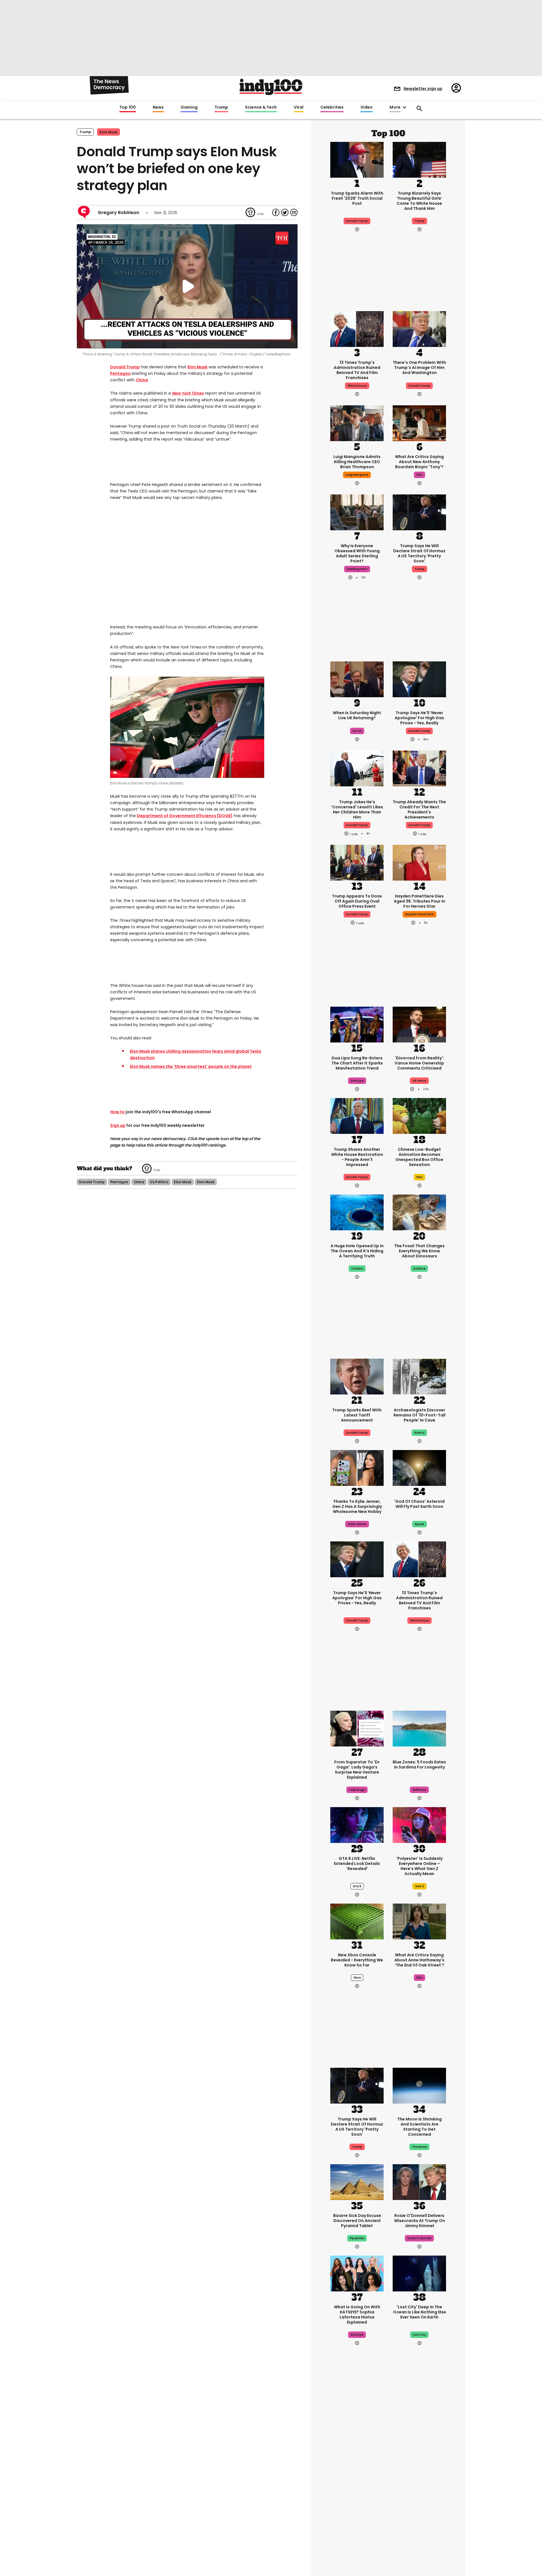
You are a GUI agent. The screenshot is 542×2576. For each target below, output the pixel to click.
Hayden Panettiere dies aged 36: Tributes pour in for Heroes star (419, 901)
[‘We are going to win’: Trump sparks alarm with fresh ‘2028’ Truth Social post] (357, 159)
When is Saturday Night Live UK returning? (357, 715)
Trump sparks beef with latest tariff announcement (357, 1415)
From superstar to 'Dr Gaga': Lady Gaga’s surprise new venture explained (357, 1770)
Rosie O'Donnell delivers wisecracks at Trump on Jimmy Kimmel (419, 2221)
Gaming (189, 107)
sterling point (357, 569)
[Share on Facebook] (276, 212)
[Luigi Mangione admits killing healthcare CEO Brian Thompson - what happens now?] (357, 423)
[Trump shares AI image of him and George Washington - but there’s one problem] (419, 328)
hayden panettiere (419, 914)
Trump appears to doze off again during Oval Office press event (357, 901)
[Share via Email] (294, 212)
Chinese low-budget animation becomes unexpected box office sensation (419, 1157)
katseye (357, 2335)
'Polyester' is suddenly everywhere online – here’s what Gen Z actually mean (419, 1866)
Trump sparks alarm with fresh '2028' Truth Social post (357, 198)
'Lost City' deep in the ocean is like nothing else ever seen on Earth (419, 2312)
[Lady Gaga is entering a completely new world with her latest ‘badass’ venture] (357, 1728)
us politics (159, 1182)
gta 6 (357, 1886)
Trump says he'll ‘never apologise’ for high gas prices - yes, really (419, 718)
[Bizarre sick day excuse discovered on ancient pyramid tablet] (357, 2181)
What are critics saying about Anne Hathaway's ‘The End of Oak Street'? (419, 1960)
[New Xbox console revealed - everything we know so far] (357, 1921)
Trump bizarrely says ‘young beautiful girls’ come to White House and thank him (419, 201)
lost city (419, 2335)
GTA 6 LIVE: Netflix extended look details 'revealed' (357, 1864)
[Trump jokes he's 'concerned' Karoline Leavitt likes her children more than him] (357, 768)
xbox (357, 1978)
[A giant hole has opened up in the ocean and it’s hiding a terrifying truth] (357, 1212)
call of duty (419, 2499)
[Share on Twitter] (285, 212)
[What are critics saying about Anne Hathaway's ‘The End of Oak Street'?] (419, 1921)
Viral (299, 107)
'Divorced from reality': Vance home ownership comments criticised (419, 1063)
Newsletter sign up (423, 89)
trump (419, 221)
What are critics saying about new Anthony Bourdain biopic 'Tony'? (419, 462)
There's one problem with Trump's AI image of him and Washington (419, 368)
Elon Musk (109, 132)
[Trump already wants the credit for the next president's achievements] (419, 768)
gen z (419, 1886)
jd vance (419, 1081)
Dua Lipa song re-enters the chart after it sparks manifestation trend (357, 1063)
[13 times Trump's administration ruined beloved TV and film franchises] (357, 328)
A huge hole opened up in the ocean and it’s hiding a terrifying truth (357, 1251)
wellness (419, 1790)
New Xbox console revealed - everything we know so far (357, 1960)
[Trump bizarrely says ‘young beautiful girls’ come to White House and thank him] (419, 159)
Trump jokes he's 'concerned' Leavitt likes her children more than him (357, 809)
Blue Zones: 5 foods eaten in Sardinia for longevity (419, 1765)
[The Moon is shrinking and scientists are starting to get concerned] (419, 2085)
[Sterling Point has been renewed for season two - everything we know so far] (357, 2533)
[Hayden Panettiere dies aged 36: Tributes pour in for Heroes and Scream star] (419, 862)
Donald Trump (125, 367)
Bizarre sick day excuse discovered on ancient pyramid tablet (357, 2221)
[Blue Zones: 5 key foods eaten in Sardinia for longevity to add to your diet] (419, 1728)
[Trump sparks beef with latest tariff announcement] (357, 1376)
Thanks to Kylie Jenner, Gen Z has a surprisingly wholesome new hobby (357, 1506)
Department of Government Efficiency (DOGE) (185, 816)
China (142, 380)
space (419, 1524)
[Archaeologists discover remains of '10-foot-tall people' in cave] (419, 1376)
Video (367, 107)
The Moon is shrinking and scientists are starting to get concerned (419, 2127)
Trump (221, 107)
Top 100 (128, 107)
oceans (357, 1269)
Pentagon (120, 373)
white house (357, 386)
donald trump (92, 1182)
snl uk (357, 731)
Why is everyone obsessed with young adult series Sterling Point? (357, 553)
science (419, 1269)
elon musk (183, 1182)
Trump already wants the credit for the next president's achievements (419, 809)
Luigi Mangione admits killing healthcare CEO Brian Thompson (357, 462)
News (158, 107)
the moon (419, 2147)
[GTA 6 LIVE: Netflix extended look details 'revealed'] (357, 1824)
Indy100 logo (271, 87)
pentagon (119, 1182)
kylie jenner (357, 1524)
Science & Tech (261, 107)
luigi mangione (357, 475)
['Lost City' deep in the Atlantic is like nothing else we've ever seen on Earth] (419, 2273)
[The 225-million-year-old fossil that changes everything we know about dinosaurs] (419, 1212)
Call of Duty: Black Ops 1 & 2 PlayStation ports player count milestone (419, 2481)
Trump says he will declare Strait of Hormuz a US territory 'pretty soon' (419, 553)
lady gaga (357, 1790)
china (139, 1182)
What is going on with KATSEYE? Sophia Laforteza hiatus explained (357, 2315)
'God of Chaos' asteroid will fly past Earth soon (419, 1504)
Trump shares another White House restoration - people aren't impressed (357, 1157)
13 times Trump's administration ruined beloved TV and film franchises (357, 370)
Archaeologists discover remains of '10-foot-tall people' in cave (419, 1415)
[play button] (187, 286)
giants (419, 1433)
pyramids (357, 2238)
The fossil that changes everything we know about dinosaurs (419, 1251)
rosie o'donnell (419, 2238)
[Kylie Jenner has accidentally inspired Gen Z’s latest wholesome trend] (357, 1467)
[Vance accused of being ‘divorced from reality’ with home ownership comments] (419, 1024)
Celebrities (332, 107)
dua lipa (357, 1081)
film (419, 475)
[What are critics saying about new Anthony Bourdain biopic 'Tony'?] (419, 423)
